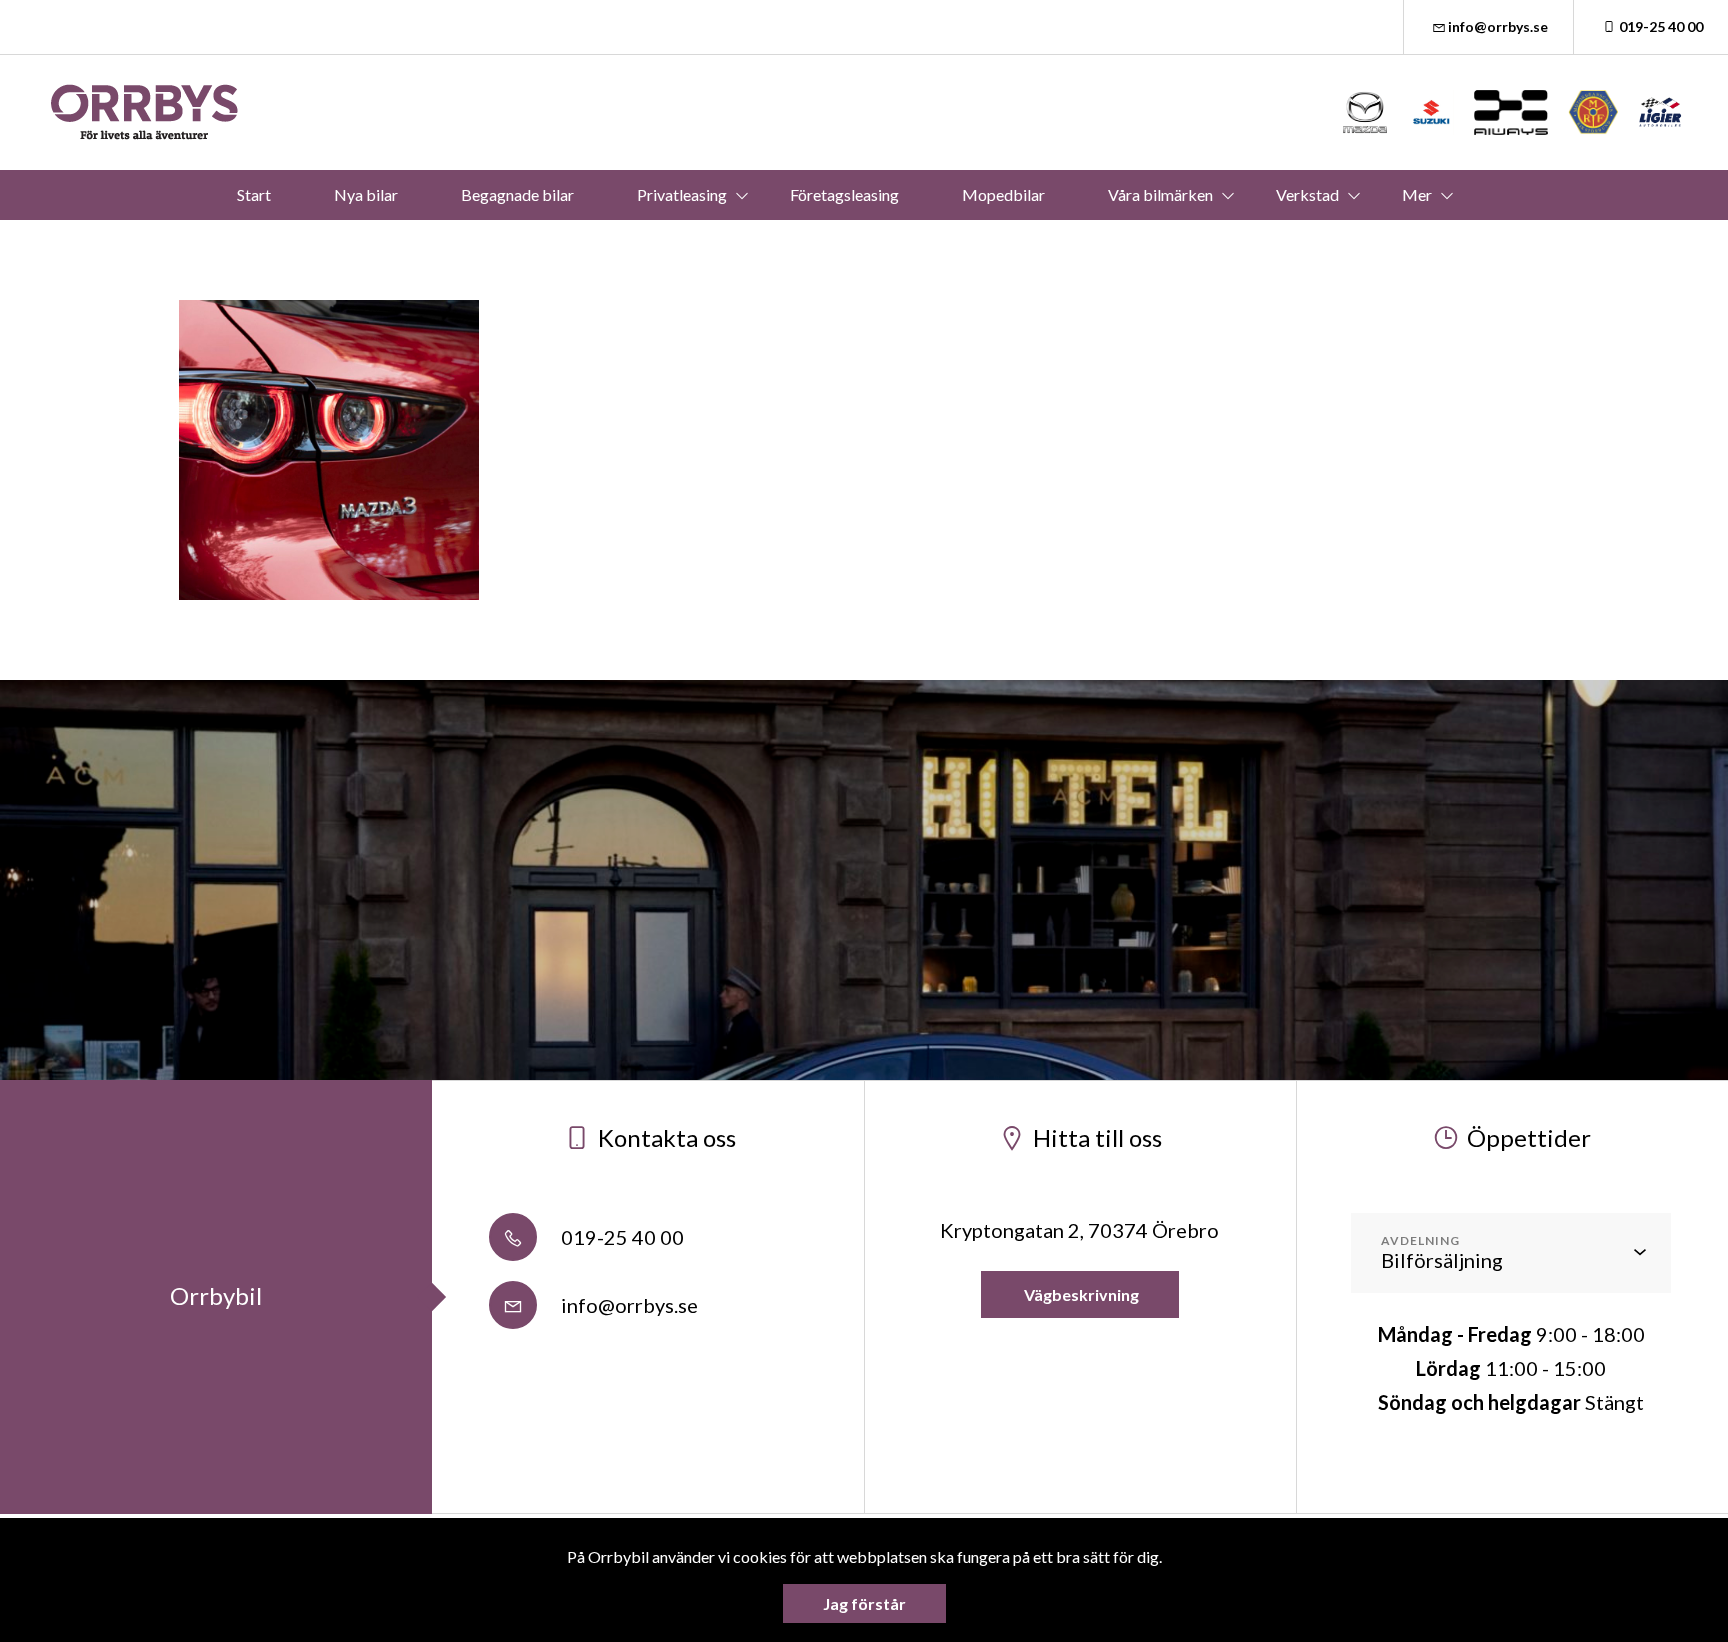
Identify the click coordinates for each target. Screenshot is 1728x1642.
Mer (1417, 194)
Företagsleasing (844, 194)
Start (254, 194)
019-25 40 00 (1661, 26)
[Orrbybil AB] (145, 112)
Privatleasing (682, 194)
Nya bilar (366, 194)
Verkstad (1307, 194)
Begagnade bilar (517, 194)
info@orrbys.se (1498, 26)
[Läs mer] (1365, 112)
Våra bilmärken (1160, 194)
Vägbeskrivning (1080, 1294)
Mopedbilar (1003, 194)
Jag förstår (864, 1603)
